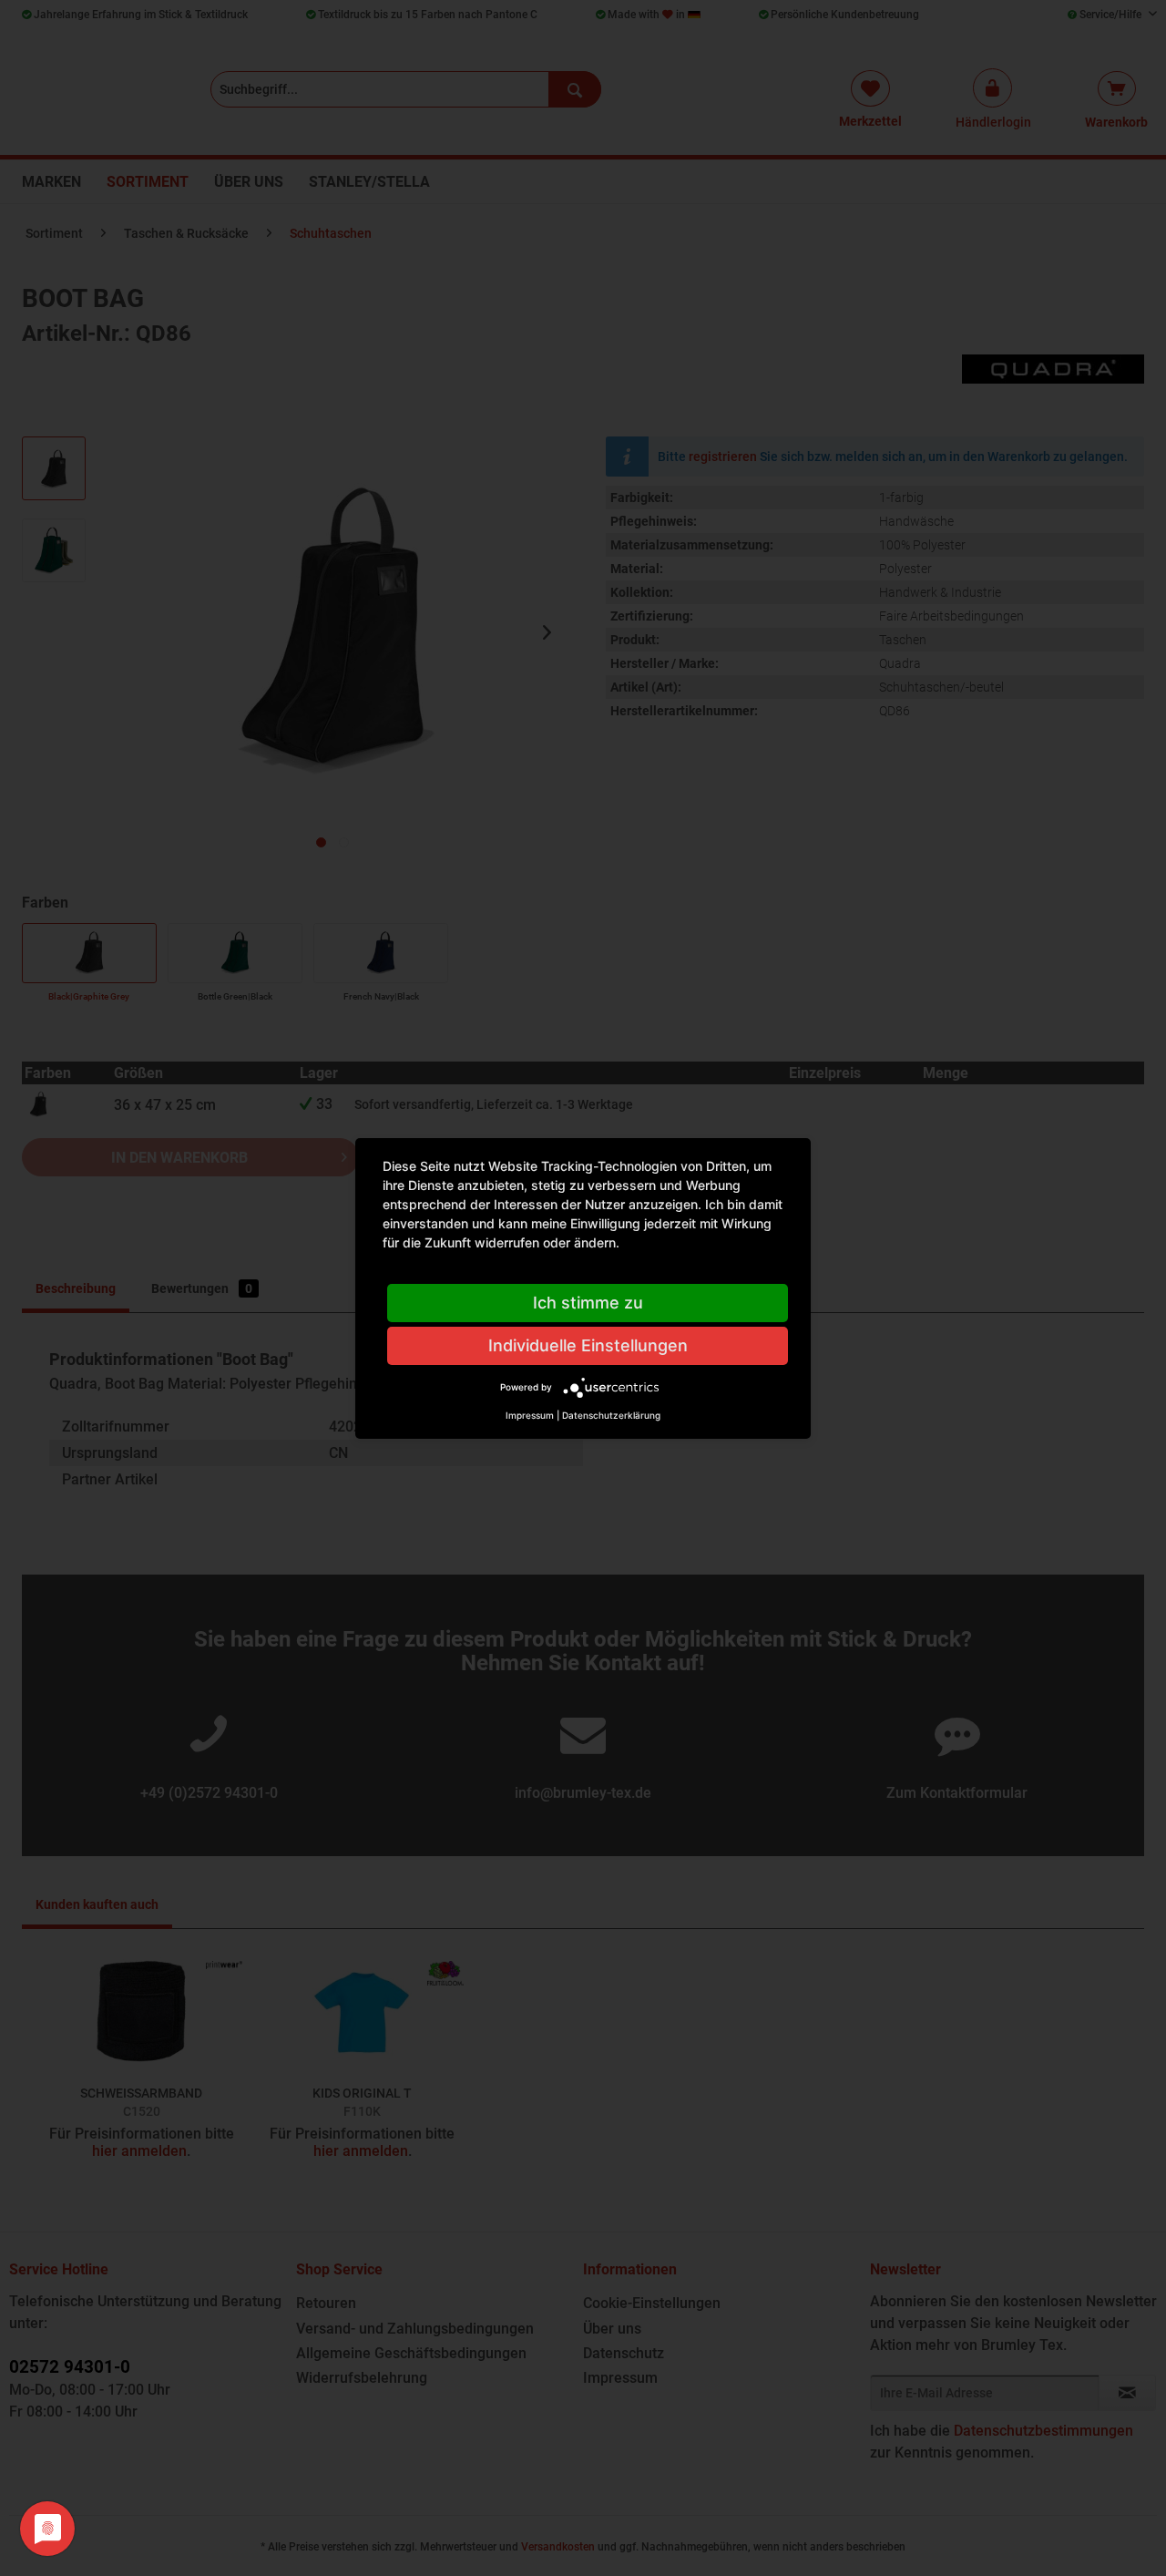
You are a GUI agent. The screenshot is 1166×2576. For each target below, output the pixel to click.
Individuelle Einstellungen (588, 1345)
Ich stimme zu (588, 1303)
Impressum (530, 1415)
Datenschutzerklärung (611, 1415)
